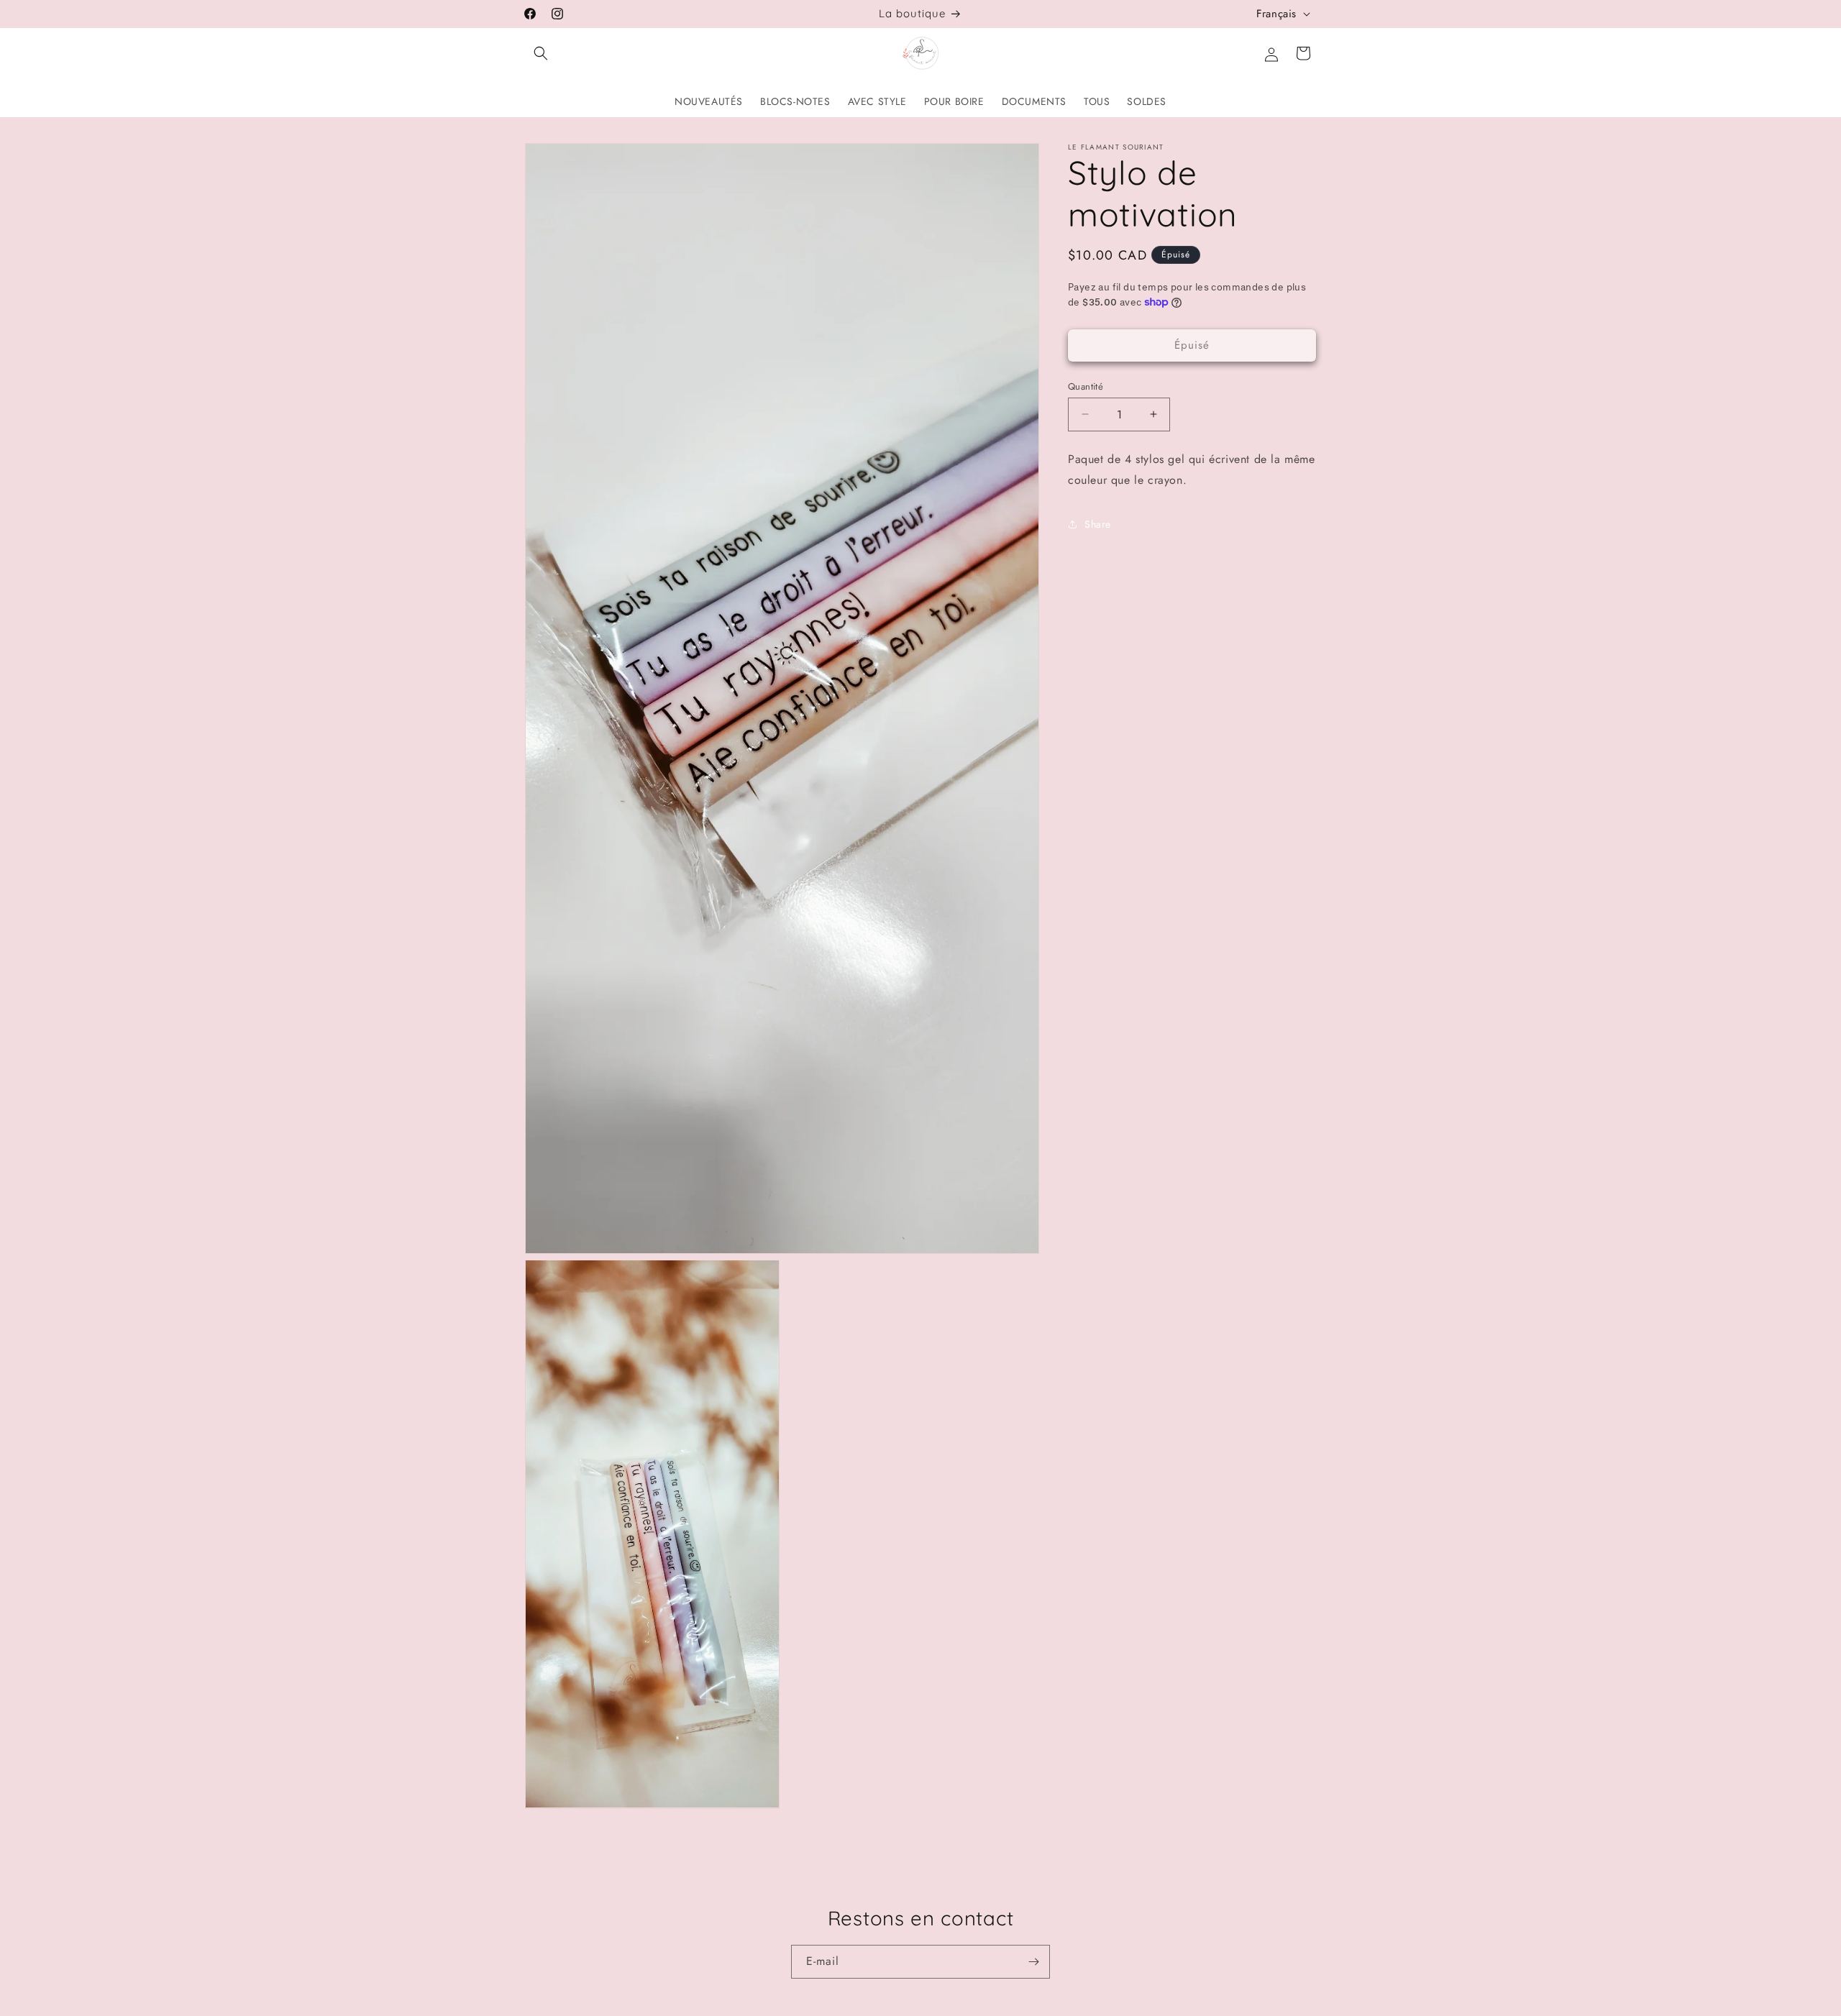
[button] (541, 53)
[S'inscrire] (1033, 1962)
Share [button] (1098, 524)
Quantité (1086, 386)
